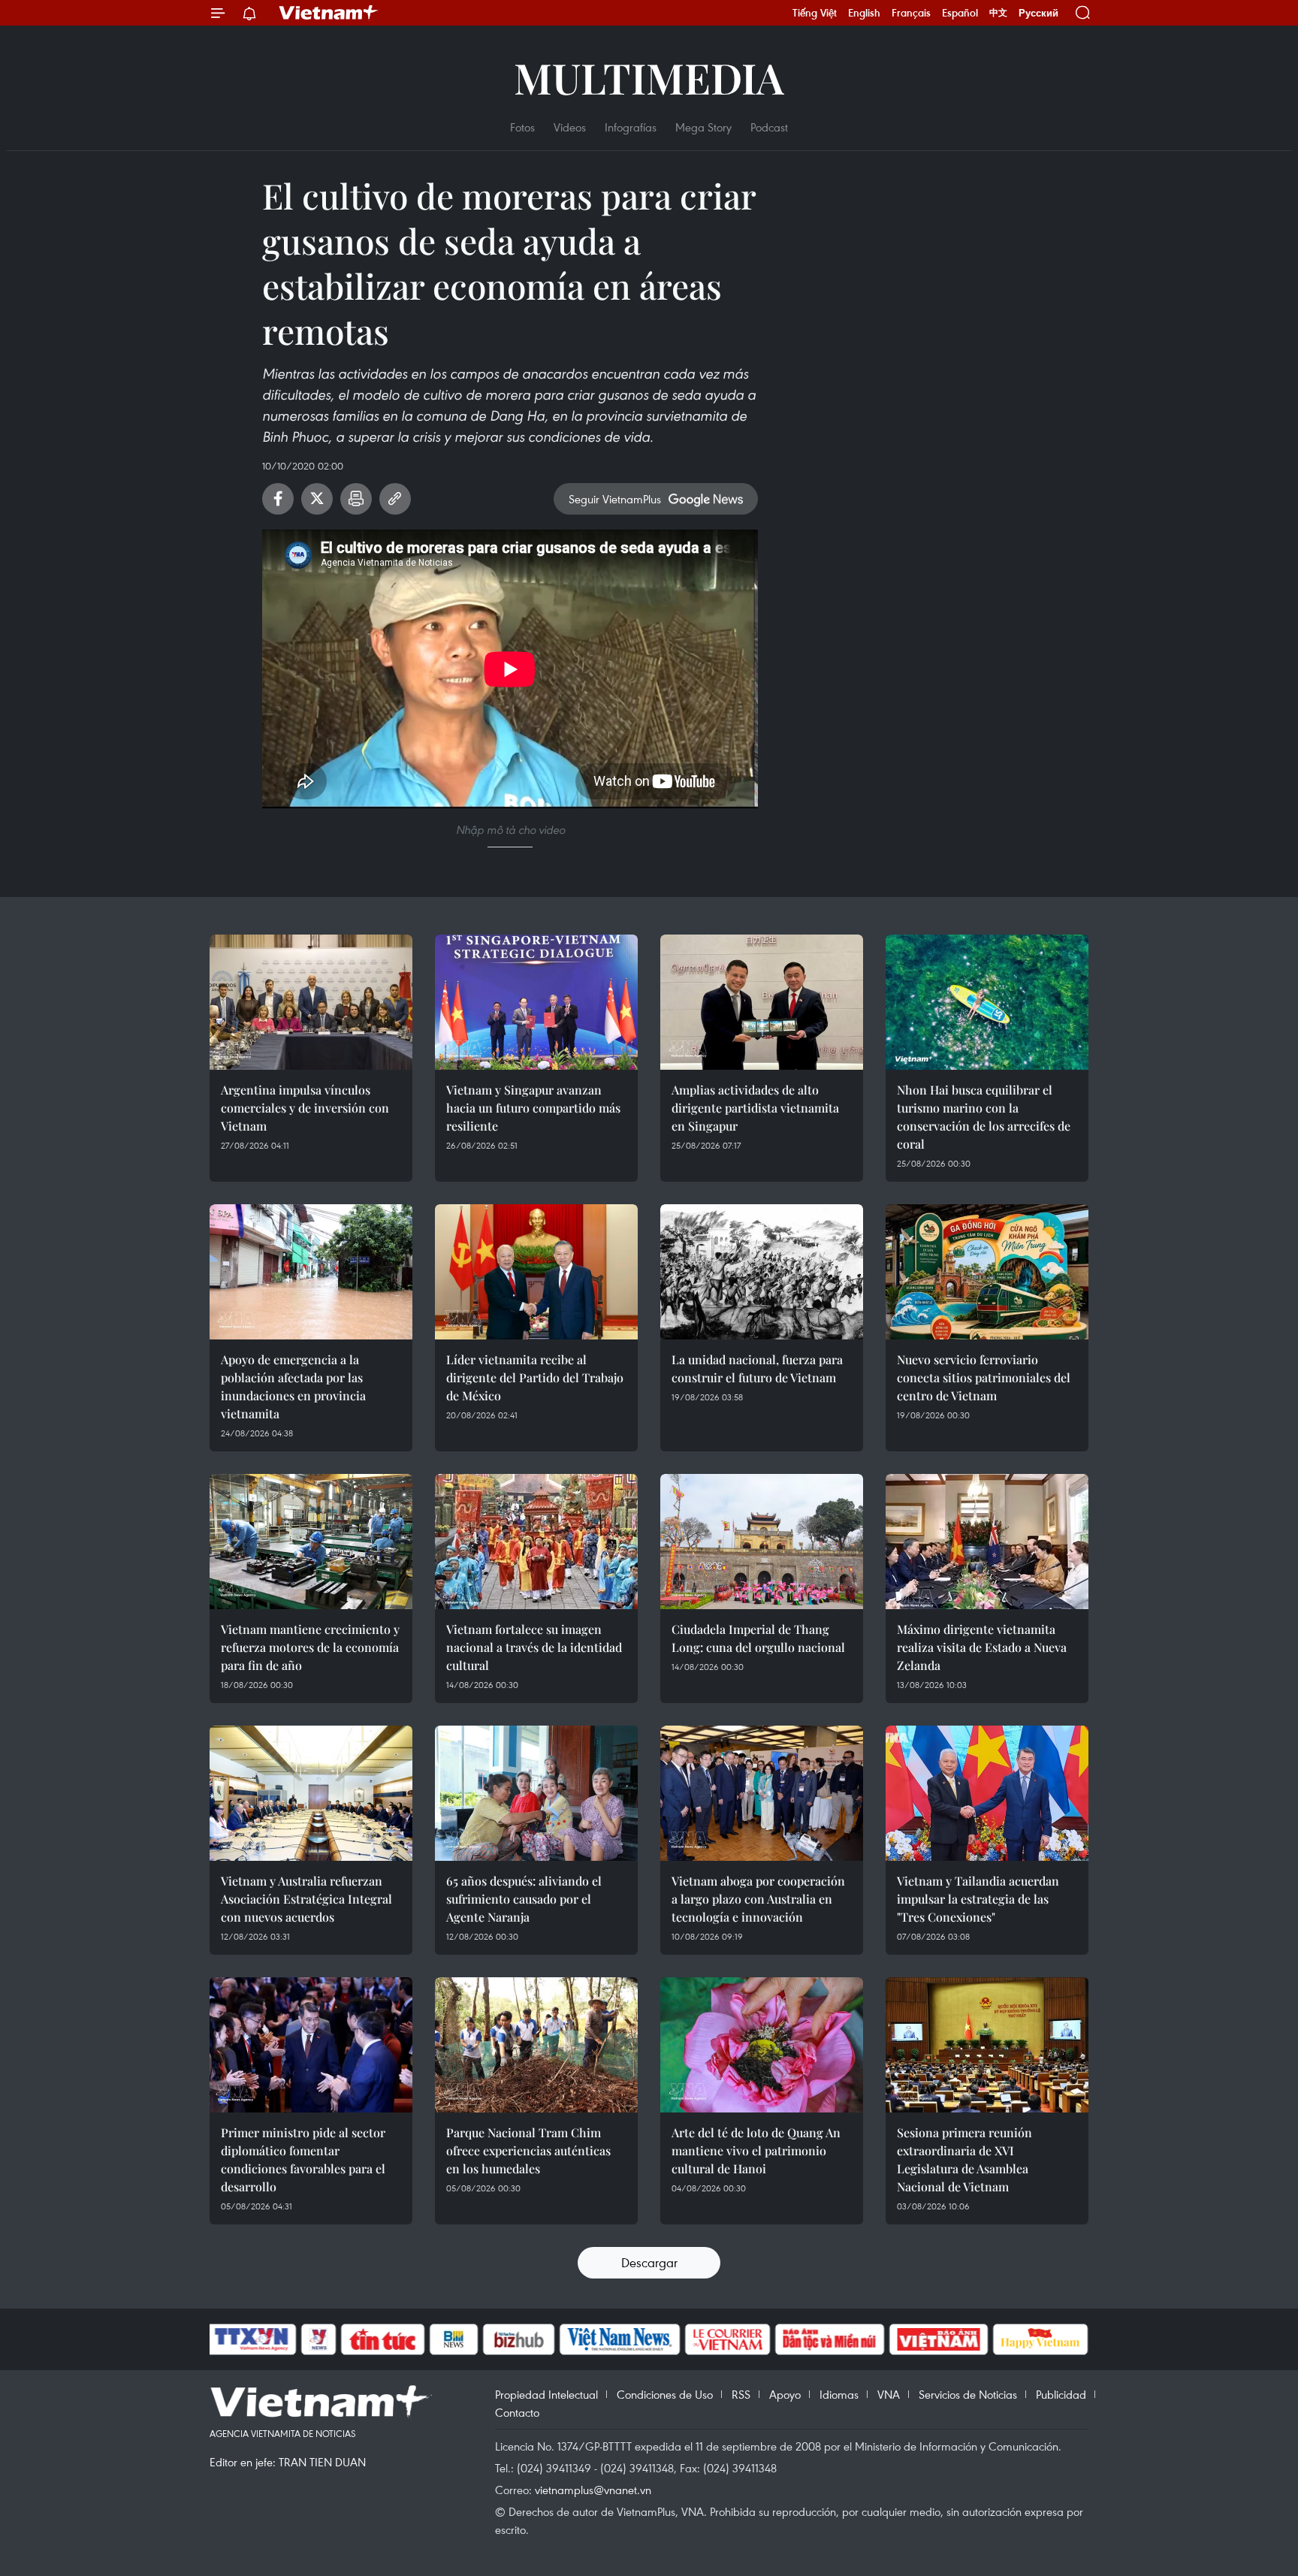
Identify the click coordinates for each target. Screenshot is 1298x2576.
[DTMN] (829, 2339)
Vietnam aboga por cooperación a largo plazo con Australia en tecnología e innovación (758, 1899)
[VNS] (619, 2339)
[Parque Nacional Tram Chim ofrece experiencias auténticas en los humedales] (536, 2045)
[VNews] (319, 2339)
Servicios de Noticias (968, 2394)
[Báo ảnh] (938, 2339)
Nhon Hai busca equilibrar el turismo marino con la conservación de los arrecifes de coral (984, 1117)
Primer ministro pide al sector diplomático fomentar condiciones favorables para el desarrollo (303, 2159)
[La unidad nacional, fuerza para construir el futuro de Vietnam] (762, 1272)
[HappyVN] (1040, 2339)
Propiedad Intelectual (546, 2394)
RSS (741, 2394)
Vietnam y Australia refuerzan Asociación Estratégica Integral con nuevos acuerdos (306, 1899)
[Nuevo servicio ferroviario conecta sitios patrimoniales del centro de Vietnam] (987, 1272)
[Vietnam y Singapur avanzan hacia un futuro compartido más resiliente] (536, 1002)
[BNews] (454, 2339)
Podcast (769, 127)
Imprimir (356, 499)
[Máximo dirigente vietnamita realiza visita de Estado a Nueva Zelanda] (987, 1542)
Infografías (631, 127)
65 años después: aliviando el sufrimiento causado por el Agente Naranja (524, 1899)
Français (911, 13)
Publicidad (1061, 2394)
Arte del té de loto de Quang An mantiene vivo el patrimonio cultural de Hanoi (756, 2150)
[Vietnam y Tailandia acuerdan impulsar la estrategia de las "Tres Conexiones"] (987, 1793)
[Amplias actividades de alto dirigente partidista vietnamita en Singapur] (762, 1002)
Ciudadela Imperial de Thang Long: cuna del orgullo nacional (758, 1638)
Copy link (395, 499)
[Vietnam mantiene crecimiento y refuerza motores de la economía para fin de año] (311, 1542)
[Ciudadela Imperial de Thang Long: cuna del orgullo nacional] (762, 1542)
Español (960, 13)
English (864, 13)
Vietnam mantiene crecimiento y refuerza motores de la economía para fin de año (310, 1647)
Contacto (517, 2412)
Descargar (649, 2262)
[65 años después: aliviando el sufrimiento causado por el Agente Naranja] (536, 1793)
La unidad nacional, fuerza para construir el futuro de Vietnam (757, 1368)
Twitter (317, 499)
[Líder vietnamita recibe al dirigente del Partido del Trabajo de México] (536, 1272)
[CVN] (727, 2339)
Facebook (278, 499)
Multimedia (649, 77)
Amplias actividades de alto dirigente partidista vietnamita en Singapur (755, 1108)
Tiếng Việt (815, 13)
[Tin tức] (383, 2339)
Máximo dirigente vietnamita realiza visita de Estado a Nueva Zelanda (982, 1647)
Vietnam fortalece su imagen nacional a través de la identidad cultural (534, 1647)
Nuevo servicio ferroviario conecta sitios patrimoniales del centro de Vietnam (984, 1377)
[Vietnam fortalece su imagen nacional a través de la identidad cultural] (536, 1542)
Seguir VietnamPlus (615, 499)
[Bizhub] (518, 2339)
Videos (570, 127)
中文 (998, 13)
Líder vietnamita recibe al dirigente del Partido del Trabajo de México (535, 1377)
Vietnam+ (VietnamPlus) (329, 13)
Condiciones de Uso (665, 2394)
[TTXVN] (252, 2339)
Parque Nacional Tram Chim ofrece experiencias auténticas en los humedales (528, 2150)
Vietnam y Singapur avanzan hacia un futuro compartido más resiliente (533, 1108)
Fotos (522, 127)
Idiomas (839, 2394)
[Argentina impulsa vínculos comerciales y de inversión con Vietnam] (311, 1002)
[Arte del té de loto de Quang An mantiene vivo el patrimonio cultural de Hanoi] (762, 2045)
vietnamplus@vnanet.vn (593, 2490)
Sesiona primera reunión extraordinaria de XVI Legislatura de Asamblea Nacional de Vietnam (964, 2159)
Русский (1038, 13)
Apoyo (785, 2394)
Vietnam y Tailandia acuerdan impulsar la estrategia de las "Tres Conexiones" (978, 1899)
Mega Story (703, 127)
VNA (889, 2394)
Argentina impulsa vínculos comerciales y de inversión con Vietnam (305, 1108)
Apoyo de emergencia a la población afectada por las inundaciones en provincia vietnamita (293, 1386)
